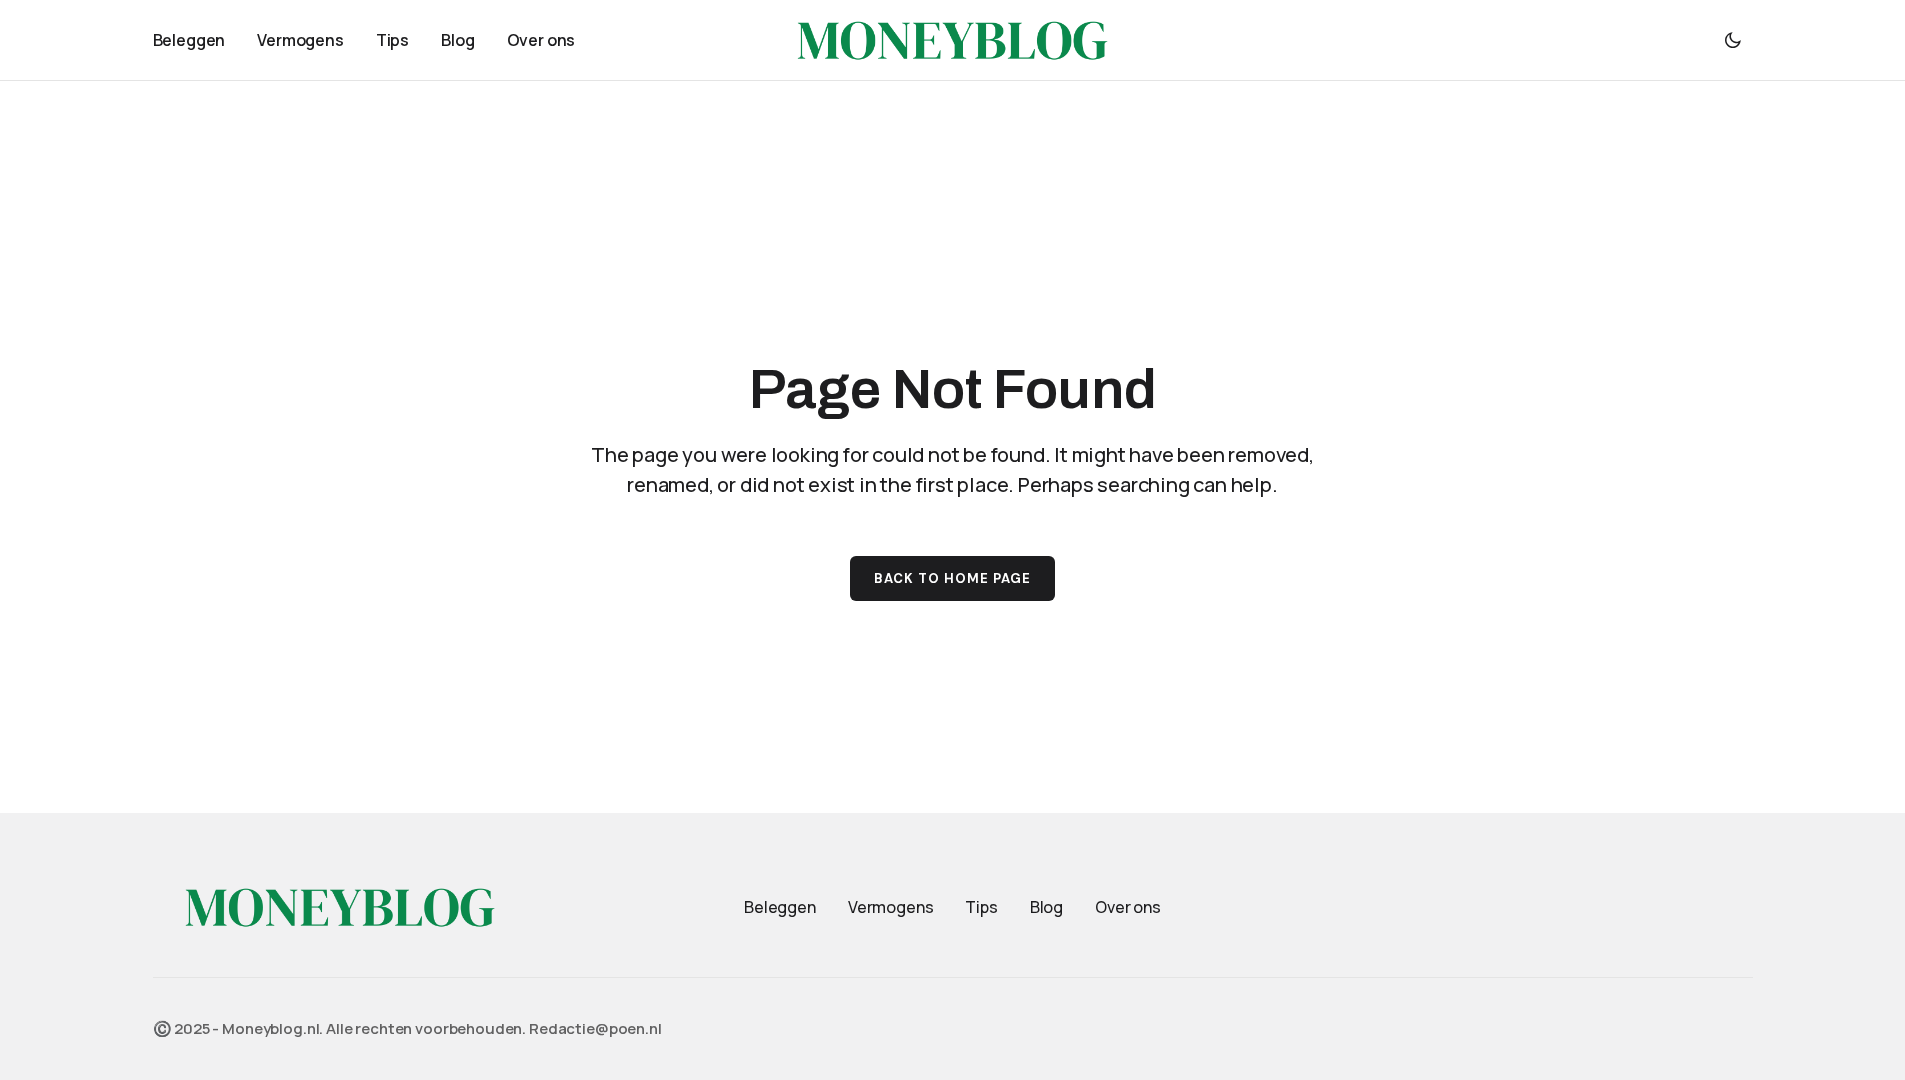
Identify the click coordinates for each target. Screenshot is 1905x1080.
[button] (1733, 40)
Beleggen (780, 907)
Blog (1046, 907)
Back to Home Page (953, 578)
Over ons (1128, 907)
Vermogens (891, 907)
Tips (981, 907)
